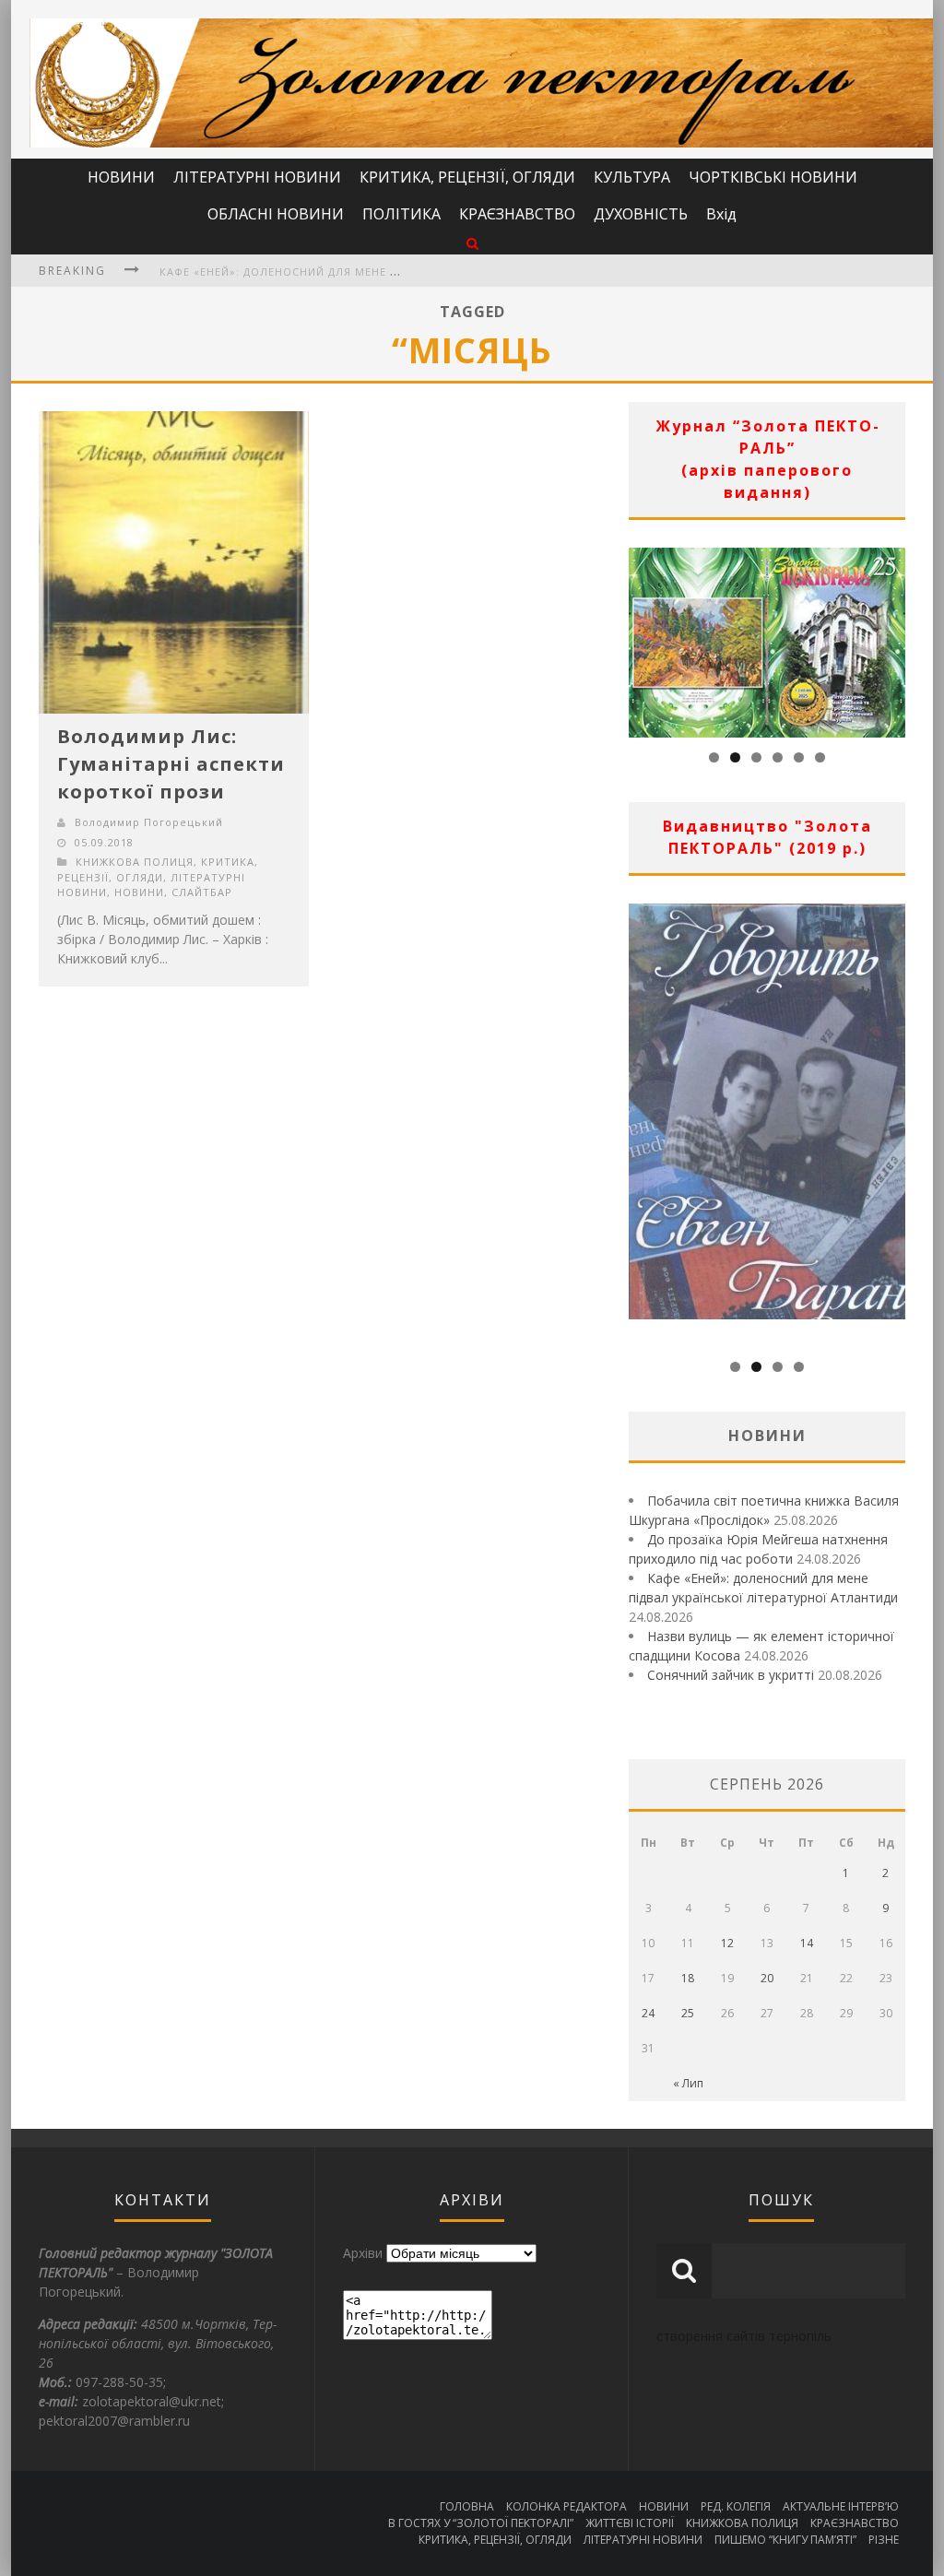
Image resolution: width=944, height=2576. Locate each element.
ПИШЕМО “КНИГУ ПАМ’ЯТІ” (785, 2540)
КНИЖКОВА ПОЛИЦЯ (135, 862)
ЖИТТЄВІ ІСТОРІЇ (630, 2523)
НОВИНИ (121, 177)
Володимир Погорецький (149, 822)
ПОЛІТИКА (401, 214)
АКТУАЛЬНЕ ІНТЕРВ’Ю (841, 2506)
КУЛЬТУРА (632, 177)
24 (648, 2013)
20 (767, 1978)
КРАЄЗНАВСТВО (517, 214)
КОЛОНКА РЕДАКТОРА (566, 2506)
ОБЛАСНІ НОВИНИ (276, 214)
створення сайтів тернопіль (744, 2336)
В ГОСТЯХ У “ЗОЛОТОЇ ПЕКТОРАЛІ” (481, 2523)
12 (727, 1943)
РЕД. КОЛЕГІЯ (736, 2506)
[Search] (472, 243)
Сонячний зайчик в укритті (731, 1675)
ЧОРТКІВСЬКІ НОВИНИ (773, 177)
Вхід (721, 214)
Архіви (363, 2253)
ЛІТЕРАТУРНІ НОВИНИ (257, 177)
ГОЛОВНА (467, 2506)
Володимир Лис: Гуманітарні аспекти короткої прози (171, 764)
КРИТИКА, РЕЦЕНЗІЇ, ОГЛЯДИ (467, 177)
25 (688, 2013)
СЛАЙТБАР (202, 892)
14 (807, 1943)
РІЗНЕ (884, 2540)
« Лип (688, 2083)
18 (688, 1978)
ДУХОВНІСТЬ (641, 214)
